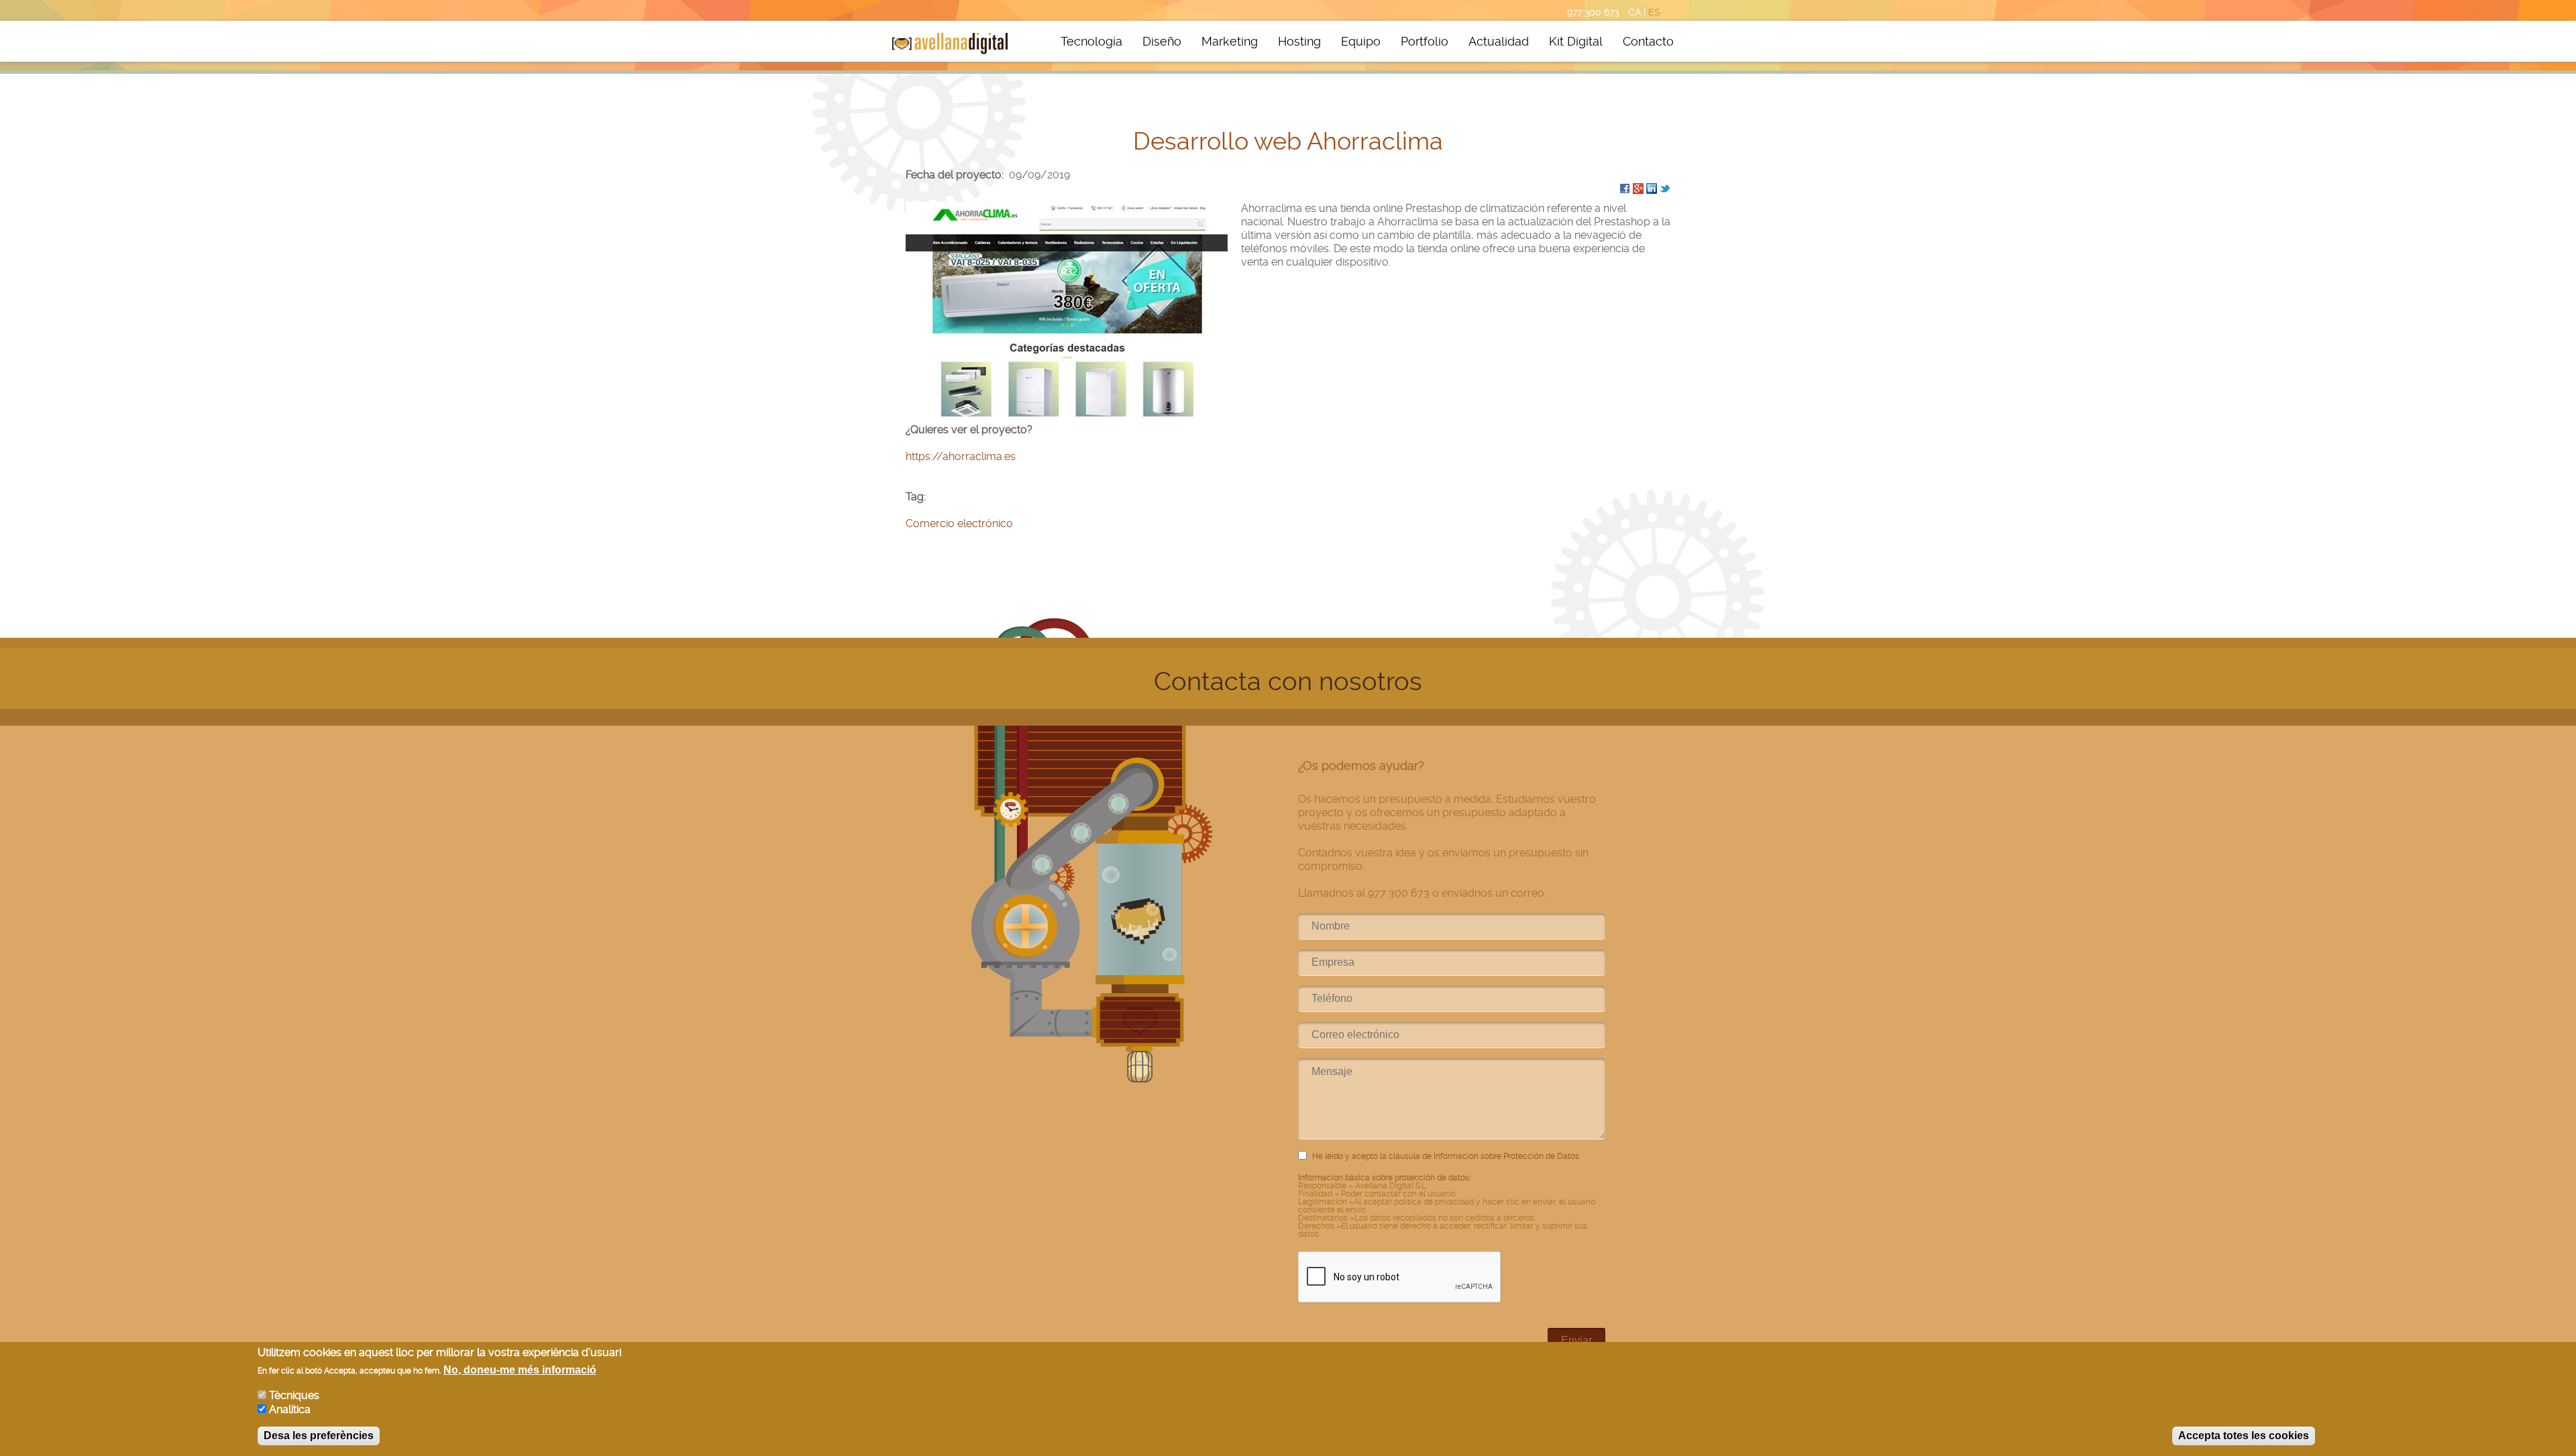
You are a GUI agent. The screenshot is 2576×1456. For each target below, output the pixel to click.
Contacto (1648, 41)
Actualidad (1499, 41)
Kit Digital (1576, 41)
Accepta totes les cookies (2244, 1436)
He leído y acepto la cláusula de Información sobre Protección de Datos (1446, 1156)
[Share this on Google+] (1638, 188)
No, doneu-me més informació (520, 1370)
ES (1654, 12)
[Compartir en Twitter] (1665, 188)
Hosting (1299, 41)
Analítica (290, 1409)
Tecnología (1091, 41)
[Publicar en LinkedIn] (1652, 188)
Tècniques (294, 1395)
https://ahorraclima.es (961, 456)
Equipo (1361, 41)
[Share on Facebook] (1625, 188)
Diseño (1162, 41)
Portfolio (1425, 41)
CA (1634, 12)
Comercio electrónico (959, 523)
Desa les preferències (319, 1436)
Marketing (1230, 41)
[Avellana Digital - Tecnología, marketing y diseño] (950, 44)
